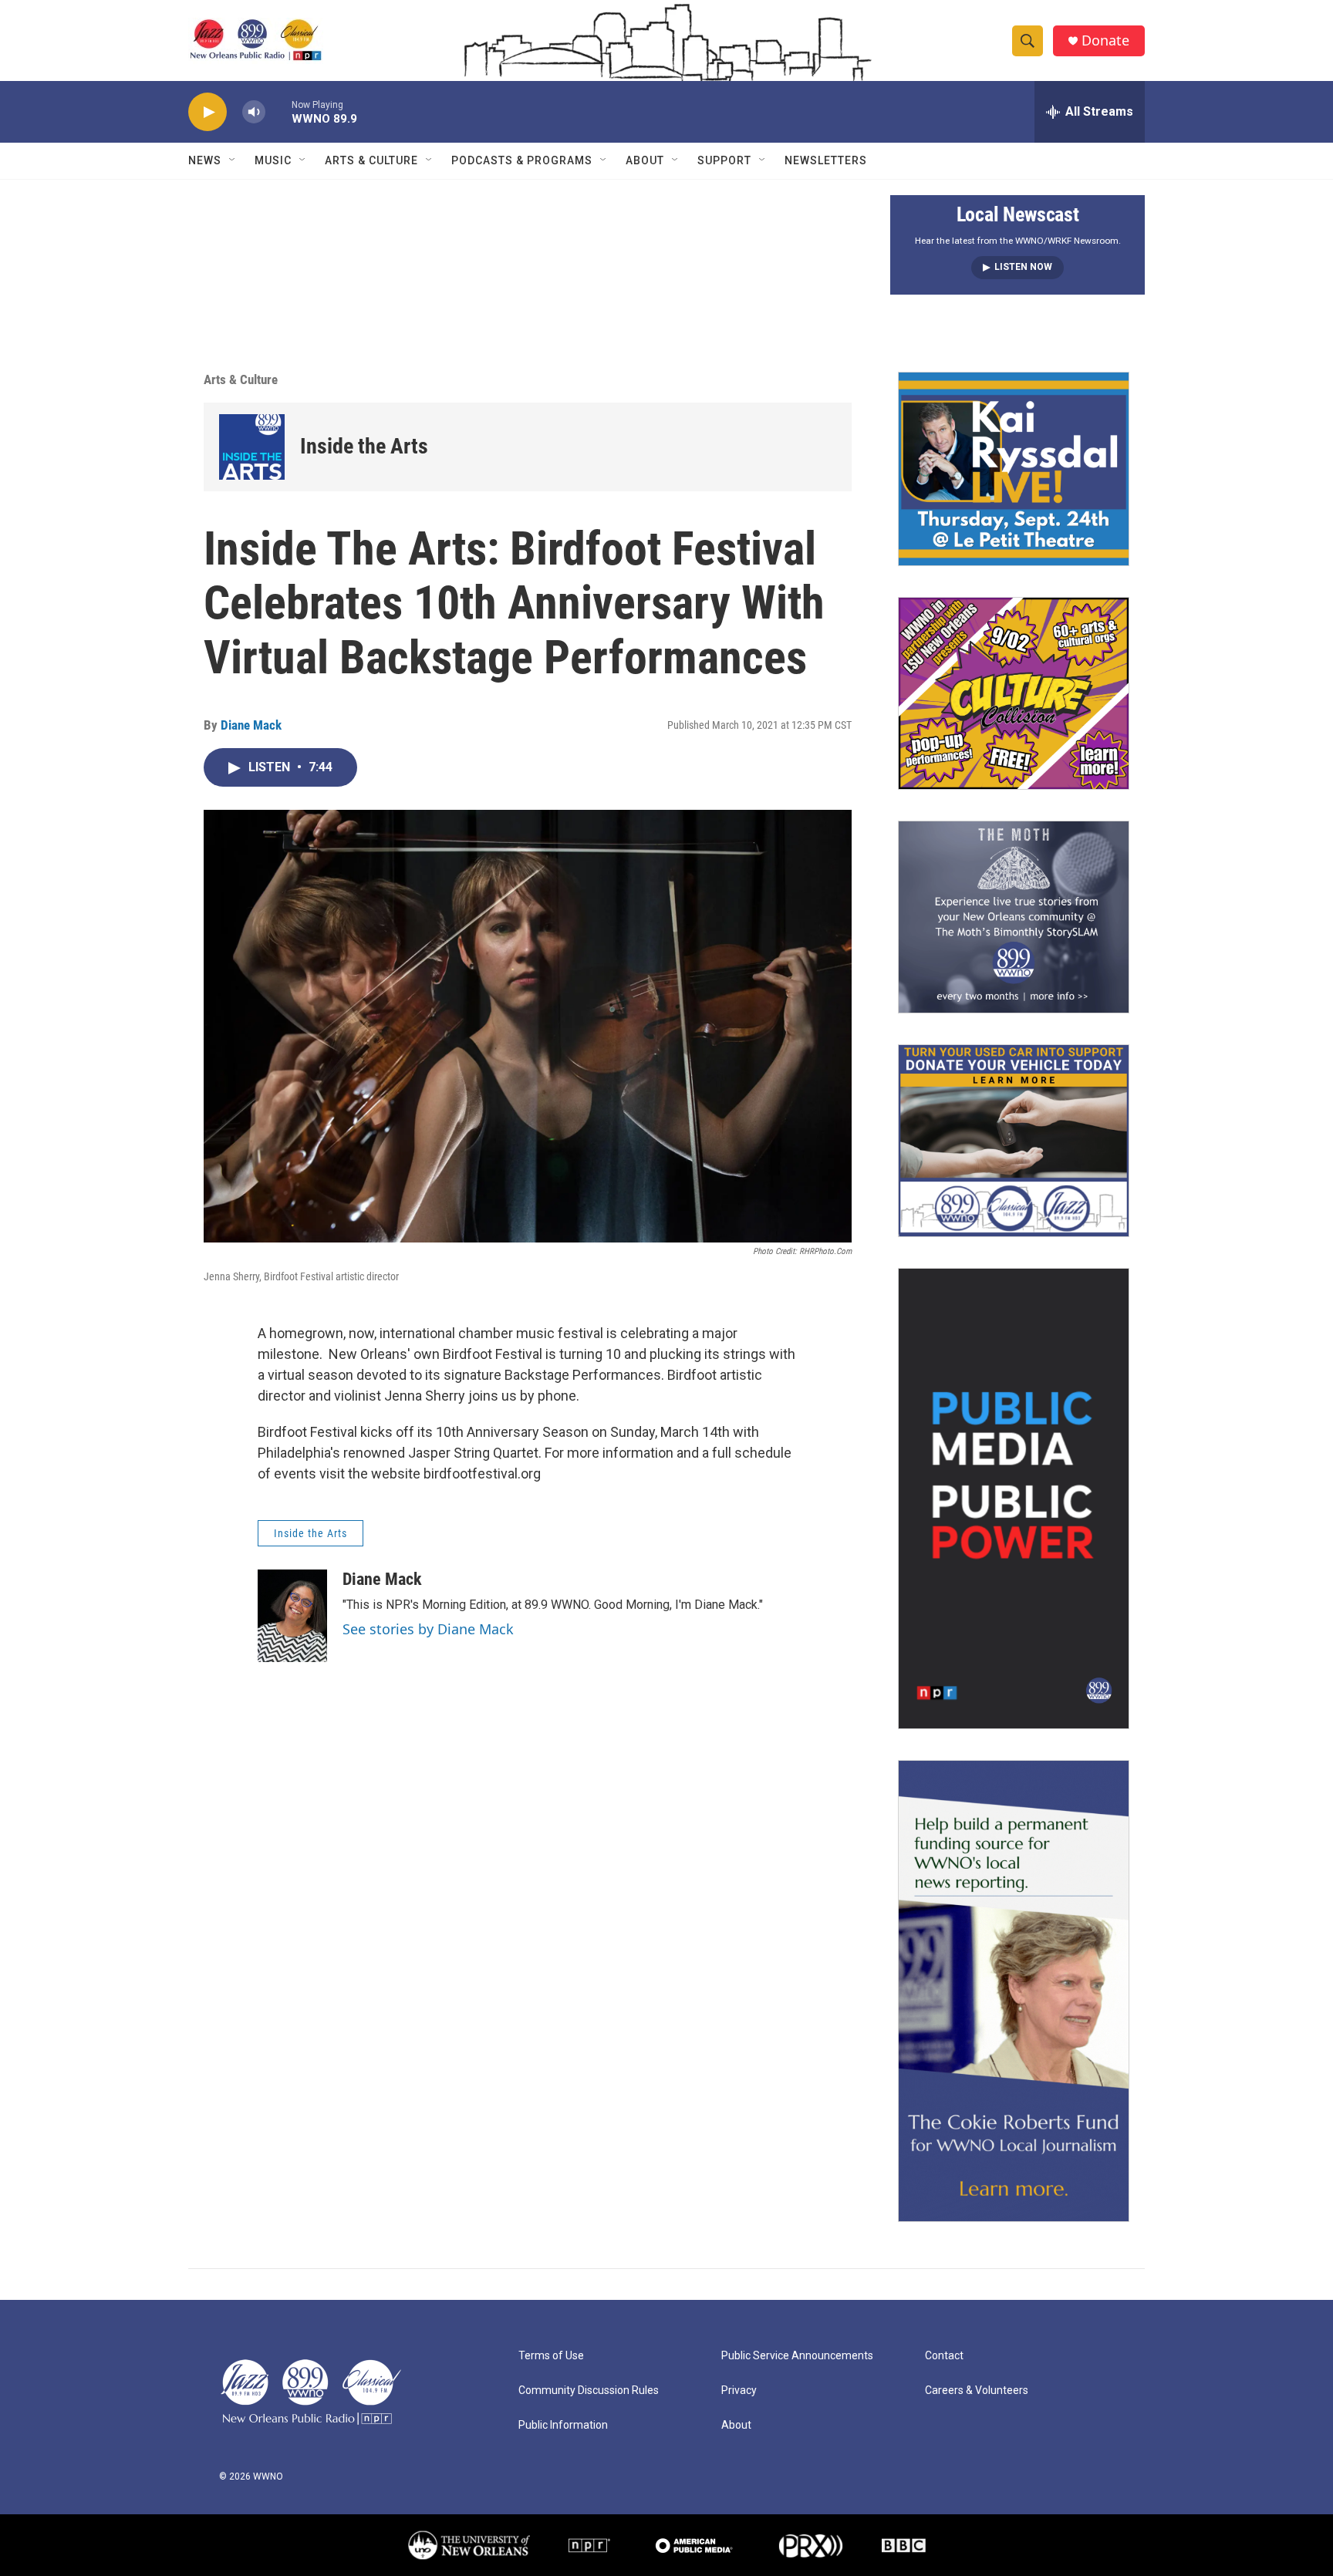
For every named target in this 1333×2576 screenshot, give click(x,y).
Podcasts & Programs (522, 160)
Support (724, 160)
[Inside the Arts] (252, 447)
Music (273, 160)
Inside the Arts (364, 446)
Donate (1105, 40)
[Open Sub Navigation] (233, 160)
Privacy (739, 2391)
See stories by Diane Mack (428, 1629)
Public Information (563, 2425)
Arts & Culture (371, 160)
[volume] (254, 112)
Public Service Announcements (797, 2356)
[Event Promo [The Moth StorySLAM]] (1014, 917)
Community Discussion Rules (589, 2391)
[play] (208, 112)
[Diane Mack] (292, 1616)
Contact (944, 2356)
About (645, 160)
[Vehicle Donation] (1014, 1141)
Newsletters (826, 160)
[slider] (278, 111)
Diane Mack (251, 725)
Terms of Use (551, 2356)
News (205, 160)
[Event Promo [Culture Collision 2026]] (1014, 693)
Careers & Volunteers (977, 2391)
